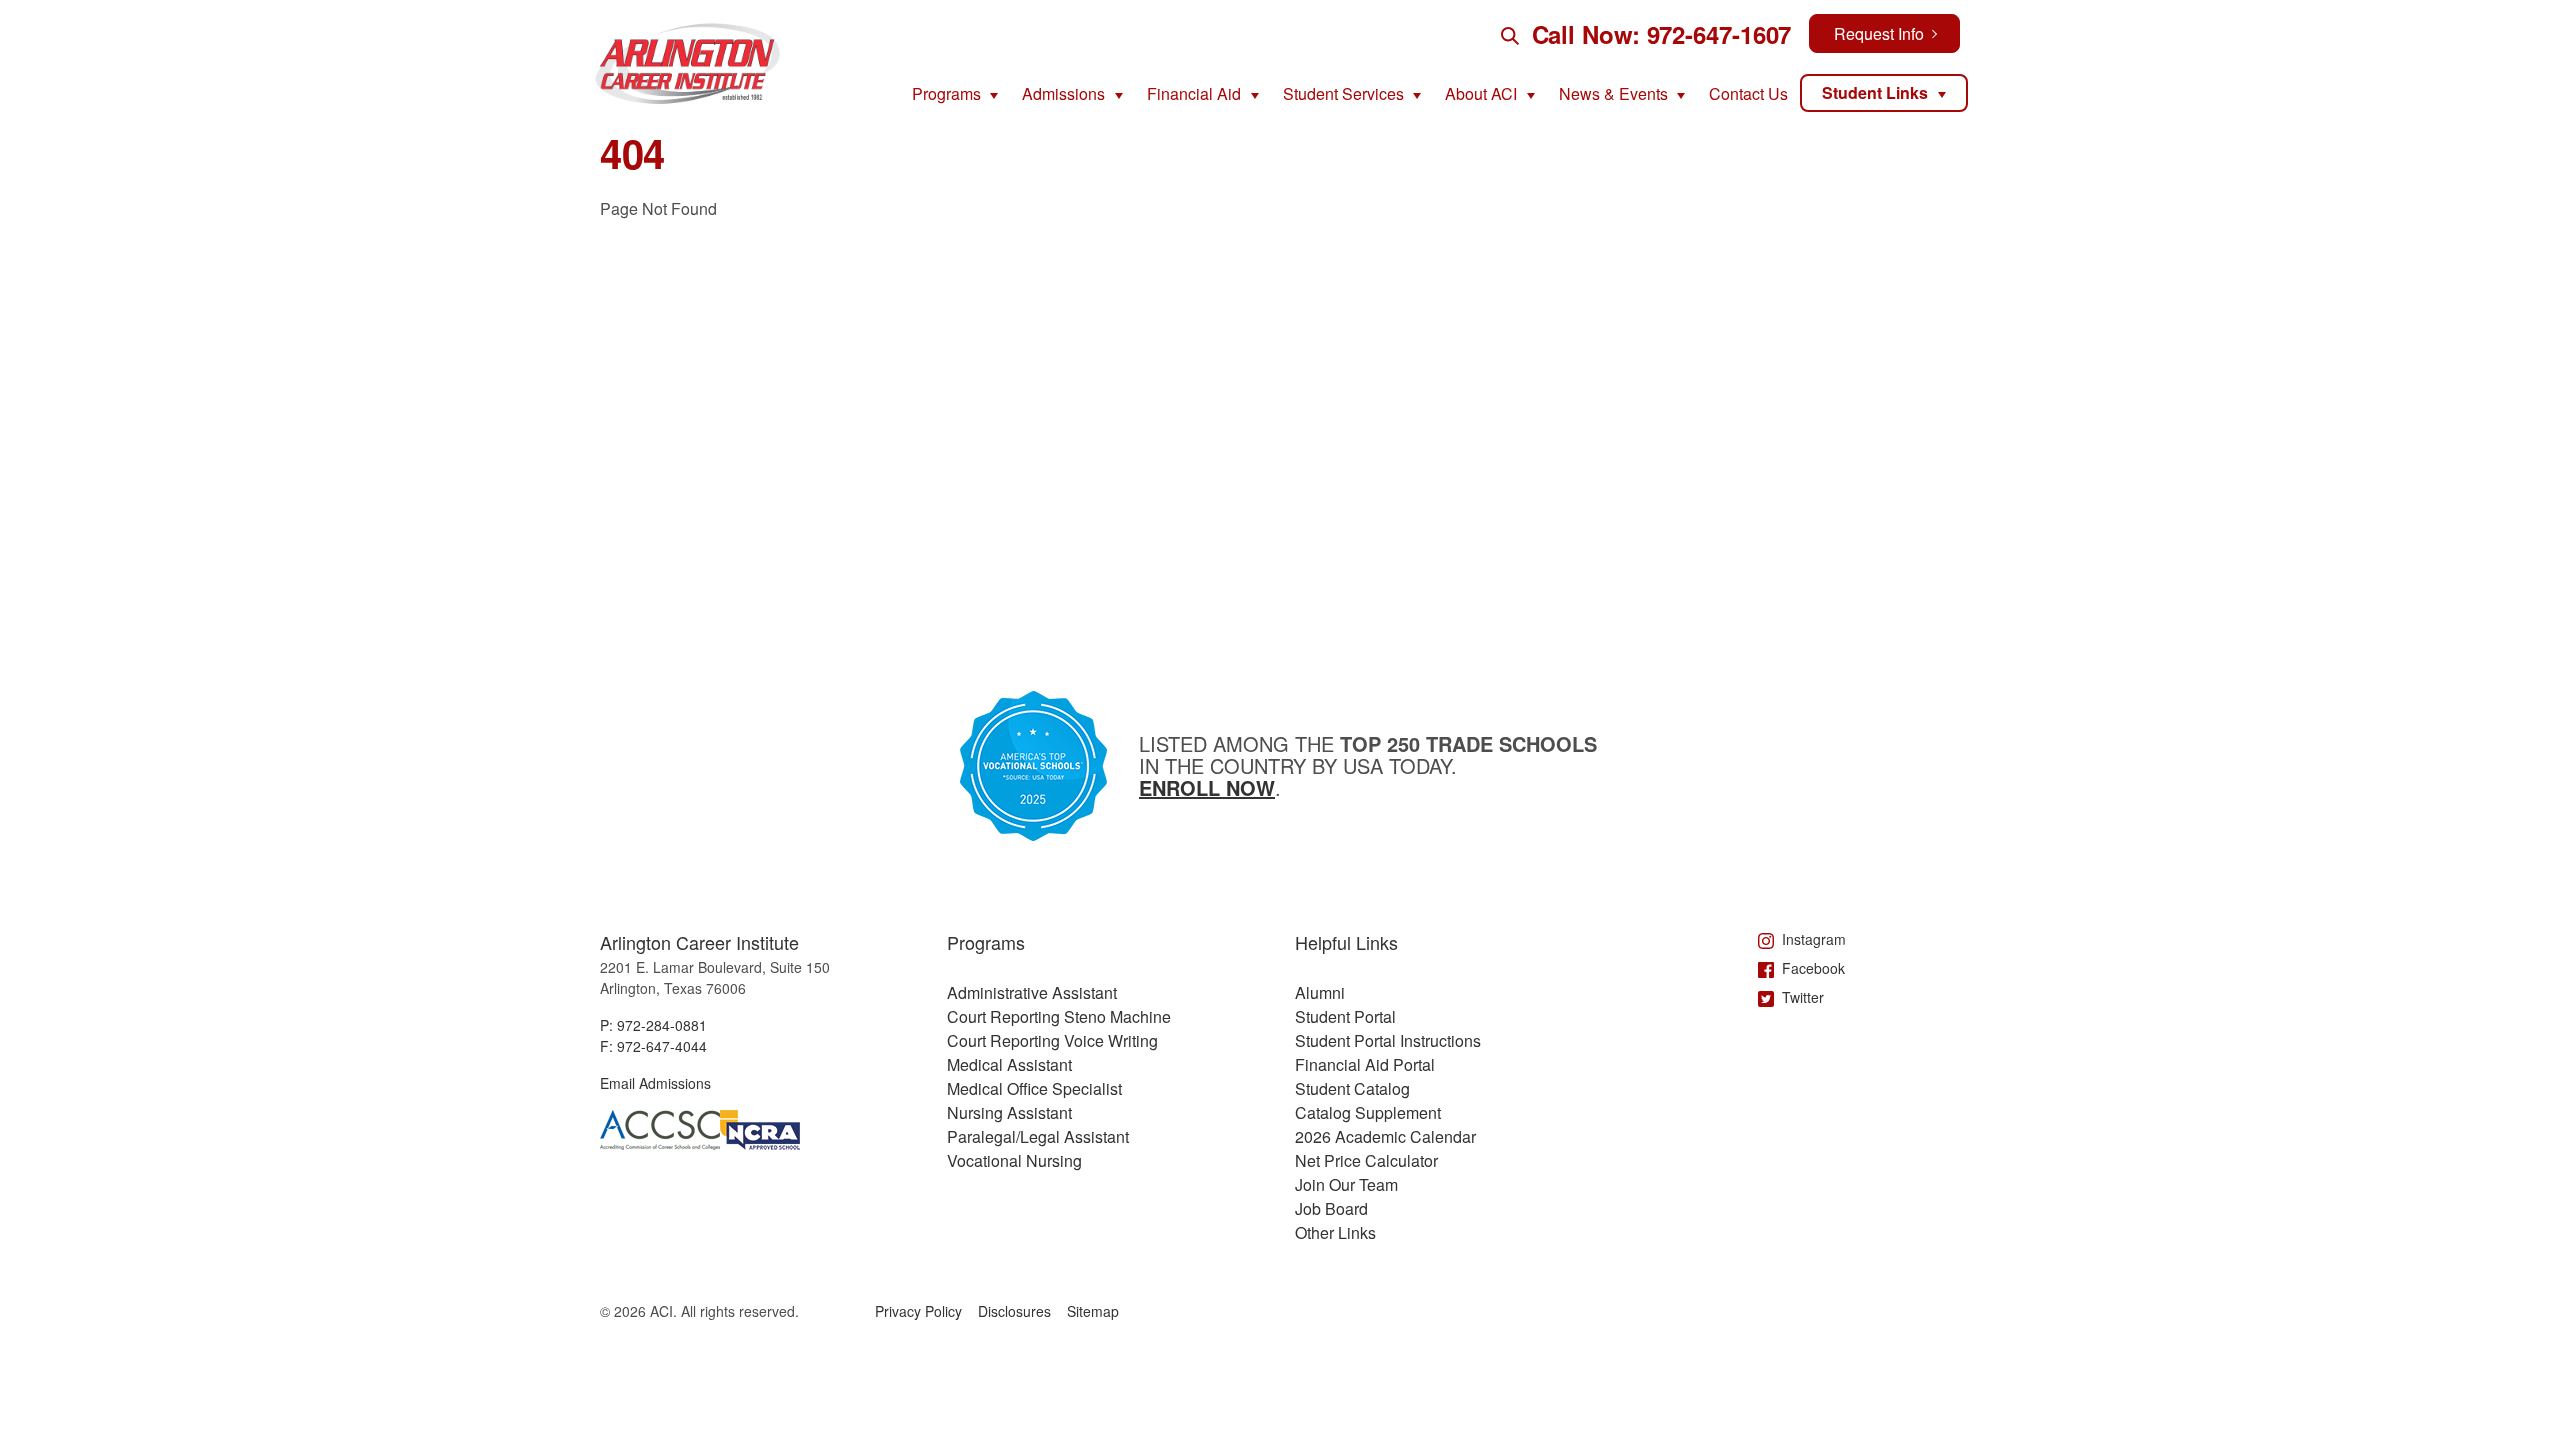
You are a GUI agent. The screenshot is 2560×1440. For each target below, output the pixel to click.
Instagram (1814, 939)
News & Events (1613, 93)
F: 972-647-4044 (653, 1046)
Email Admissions (655, 1083)
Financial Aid (1194, 93)
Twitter (1803, 997)
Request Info (1879, 33)
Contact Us (1748, 93)
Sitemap (1093, 1311)
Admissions (1063, 93)
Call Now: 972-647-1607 (1662, 34)
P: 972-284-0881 (653, 1025)
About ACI (1481, 93)
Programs (946, 93)
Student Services (1343, 93)
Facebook (1813, 968)
